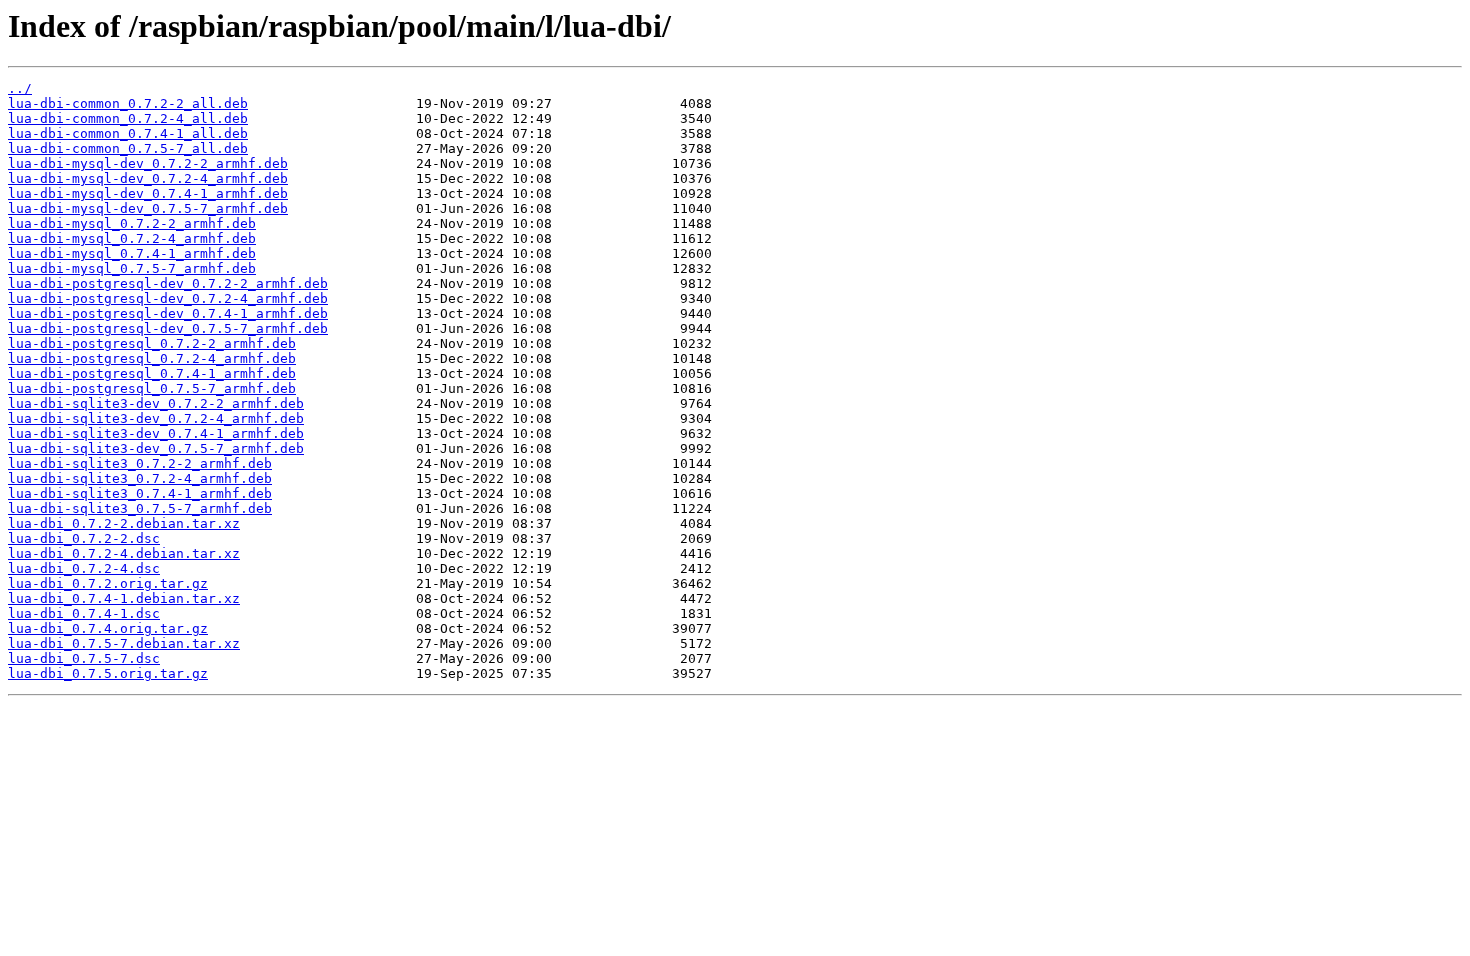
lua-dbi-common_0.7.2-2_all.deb (128, 103)
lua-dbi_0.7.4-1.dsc (84, 613)
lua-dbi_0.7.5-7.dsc (84, 658)
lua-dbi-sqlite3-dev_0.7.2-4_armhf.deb (156, 418)
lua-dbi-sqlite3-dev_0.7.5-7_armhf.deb (156, 448)
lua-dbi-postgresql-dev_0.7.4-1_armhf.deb (168, 313)
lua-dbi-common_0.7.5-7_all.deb (128, 148)
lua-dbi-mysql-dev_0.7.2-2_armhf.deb (148, 163)
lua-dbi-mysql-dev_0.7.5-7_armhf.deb (148, 208)
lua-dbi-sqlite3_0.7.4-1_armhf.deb (140, 493)
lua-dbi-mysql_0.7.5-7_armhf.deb (132, 268)
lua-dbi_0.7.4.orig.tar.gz (108, 628)
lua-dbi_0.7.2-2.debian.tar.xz (124, 523)
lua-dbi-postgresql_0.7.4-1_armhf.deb (152, 373)
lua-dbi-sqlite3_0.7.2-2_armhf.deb (140, 463)
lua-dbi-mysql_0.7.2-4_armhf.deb (132, 238)
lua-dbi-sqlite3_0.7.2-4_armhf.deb (140, 478)
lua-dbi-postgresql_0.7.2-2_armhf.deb (152, 343)
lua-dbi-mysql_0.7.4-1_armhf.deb (132, 253)
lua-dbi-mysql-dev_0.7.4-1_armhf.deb (148, 193)
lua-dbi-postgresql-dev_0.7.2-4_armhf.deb (168, 298)
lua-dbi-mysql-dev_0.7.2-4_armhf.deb (148, 178)
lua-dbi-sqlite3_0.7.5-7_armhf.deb (140, 508)
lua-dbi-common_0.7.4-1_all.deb (128, 133)
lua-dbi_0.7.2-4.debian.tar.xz (124, 553)
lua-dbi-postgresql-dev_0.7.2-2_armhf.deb (168, 283)
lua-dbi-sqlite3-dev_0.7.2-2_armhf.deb (156, 403)
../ (20, 88)
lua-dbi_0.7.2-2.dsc (84, 538)
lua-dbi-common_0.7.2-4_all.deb (128, 118)
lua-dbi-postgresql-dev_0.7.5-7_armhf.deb (168, 328)
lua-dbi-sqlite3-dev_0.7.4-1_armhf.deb (156, 433)
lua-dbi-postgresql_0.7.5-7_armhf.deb (152, 388)
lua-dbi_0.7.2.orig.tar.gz (108, 583)
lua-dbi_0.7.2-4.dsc (84, 568)
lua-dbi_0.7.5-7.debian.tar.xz (124, 643)
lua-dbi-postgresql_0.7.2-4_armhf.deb (152, 358)
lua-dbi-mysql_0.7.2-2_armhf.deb (132, 223)
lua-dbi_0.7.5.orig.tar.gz (108, 673)
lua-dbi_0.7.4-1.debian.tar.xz (124, 598)
